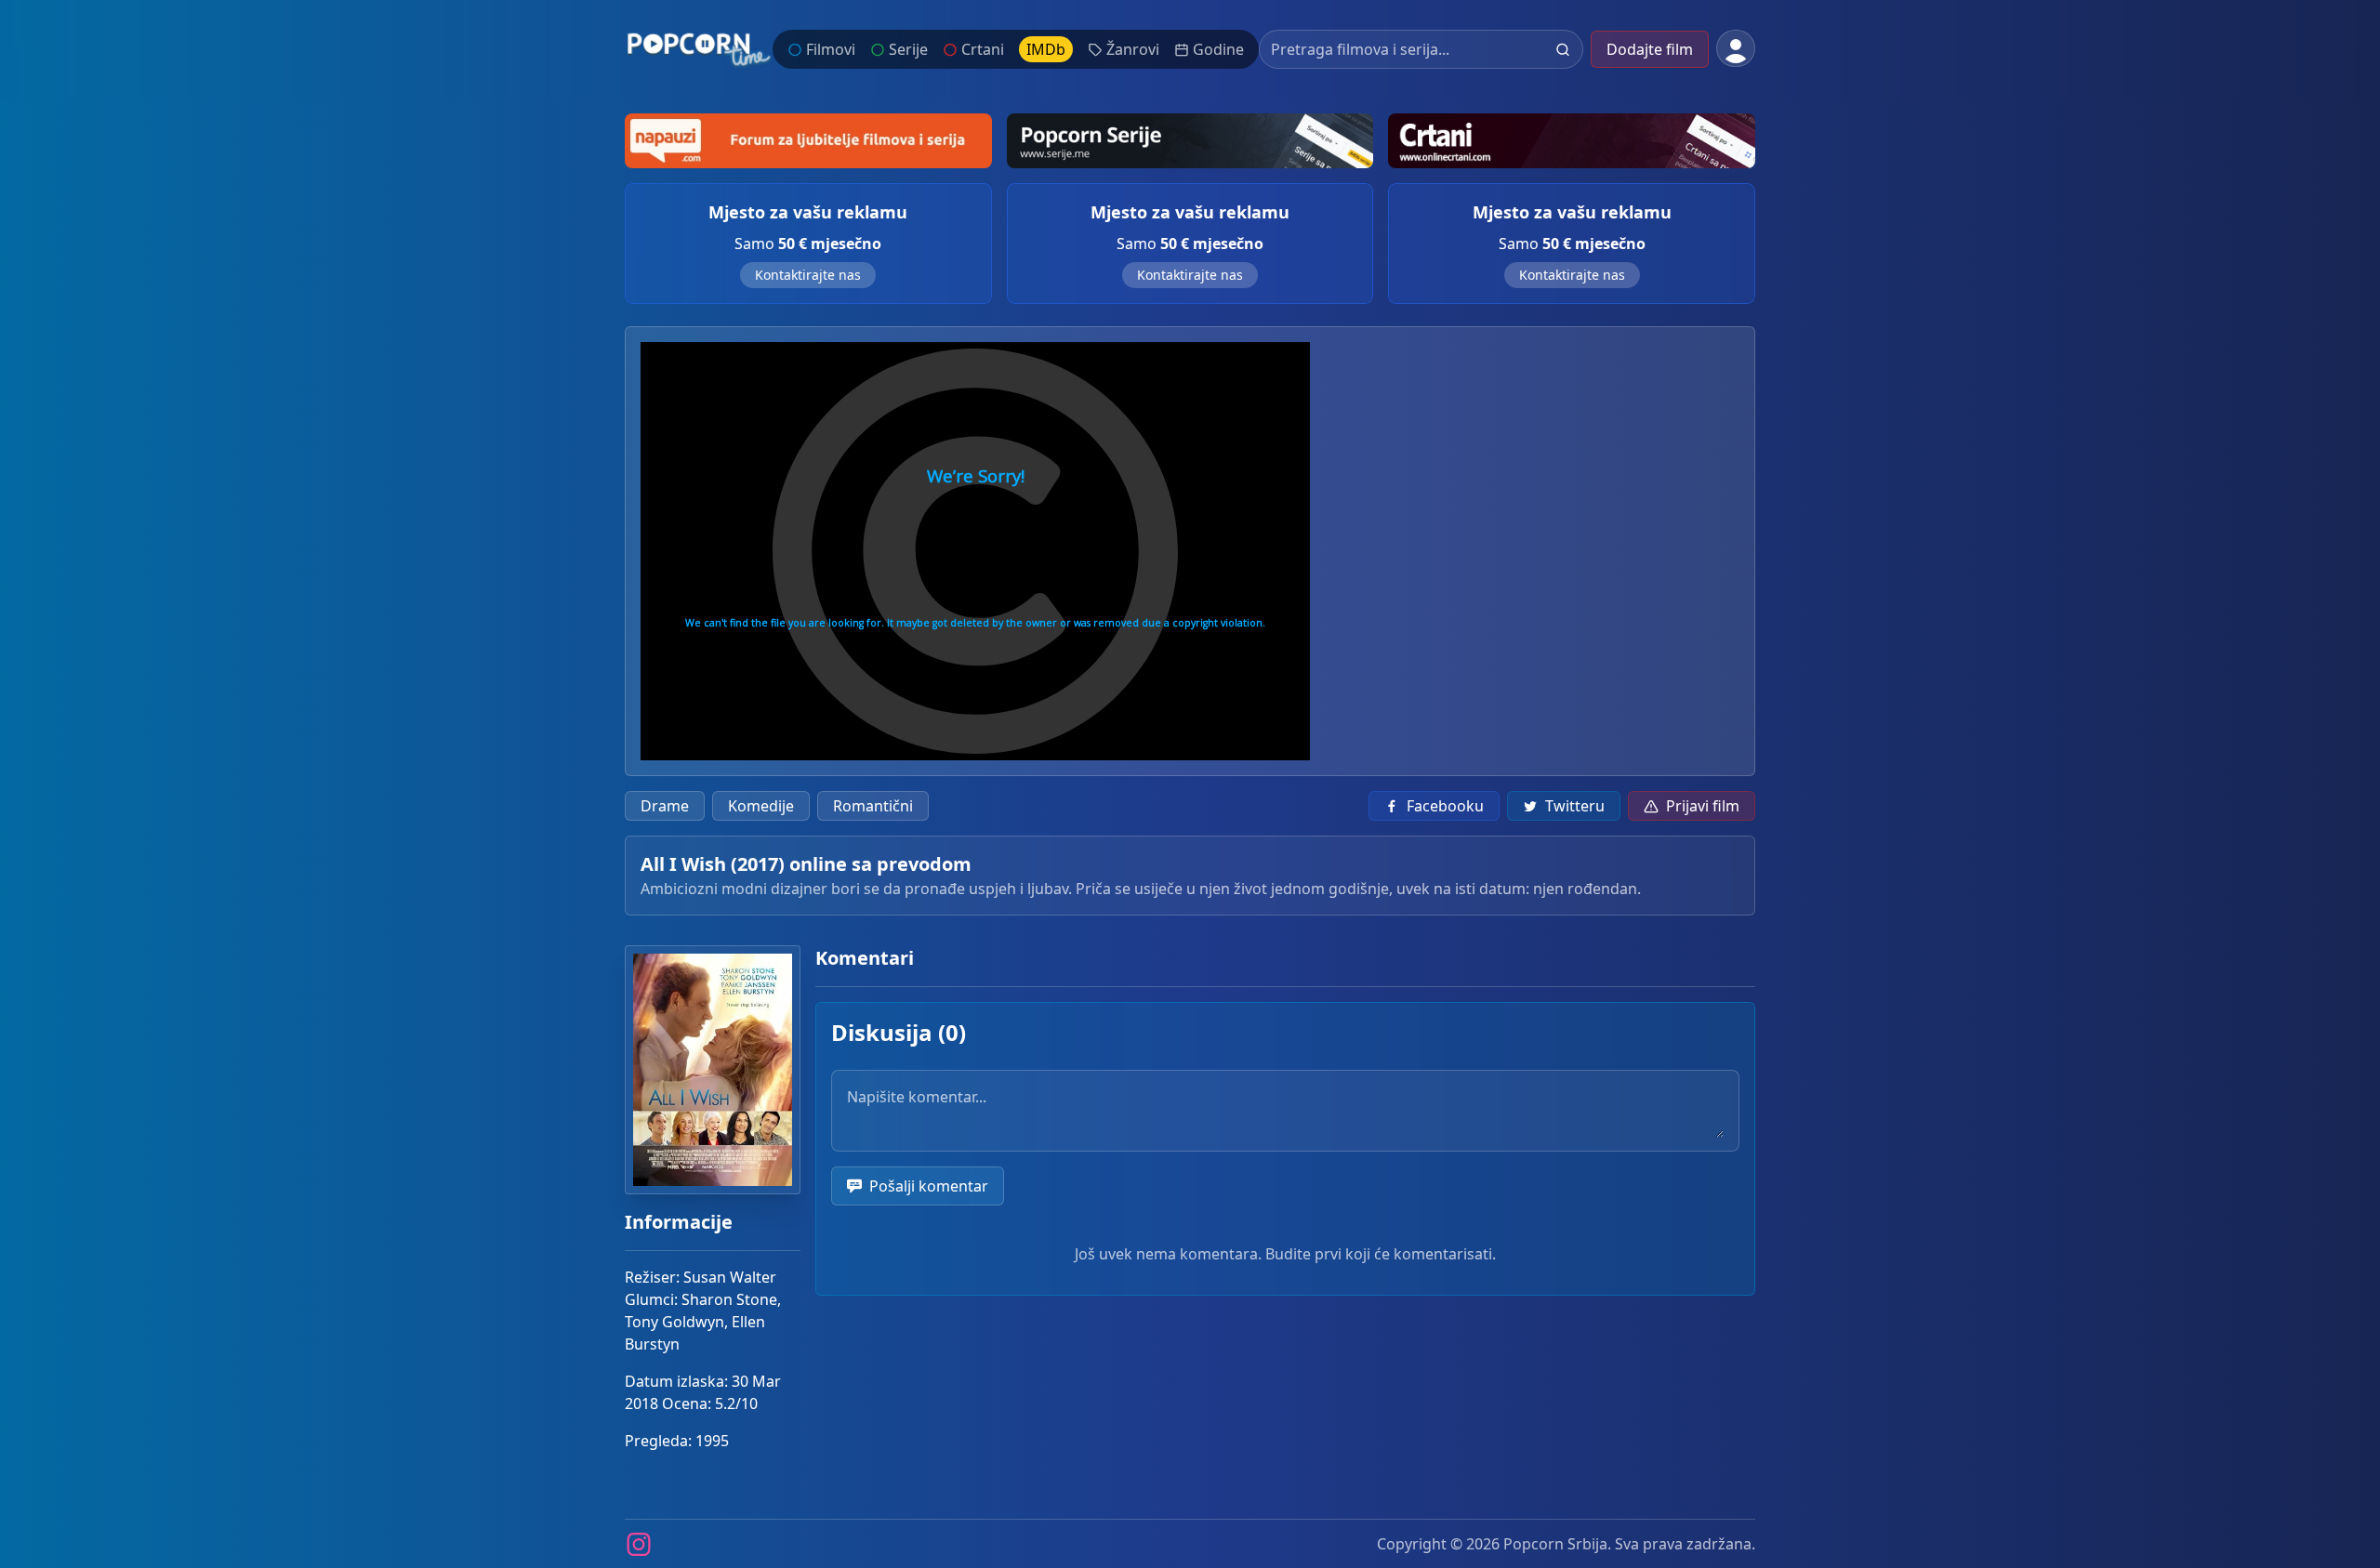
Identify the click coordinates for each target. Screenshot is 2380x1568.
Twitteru (1575, 806)
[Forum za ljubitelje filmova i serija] (808, 141)
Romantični (873, 806)
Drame (665, 806)
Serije (908, 49)
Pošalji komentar (929, 1186)
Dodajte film (1650, 49)
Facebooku (1445, 806)
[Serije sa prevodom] (1190, 141)
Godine (1218, 49)
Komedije (761, 806)
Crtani (983, 49)
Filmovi (831, 49)
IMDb (1046, 49)
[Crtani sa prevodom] (1572, 141)
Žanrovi (1133, 49)
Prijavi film (1703, 806)
